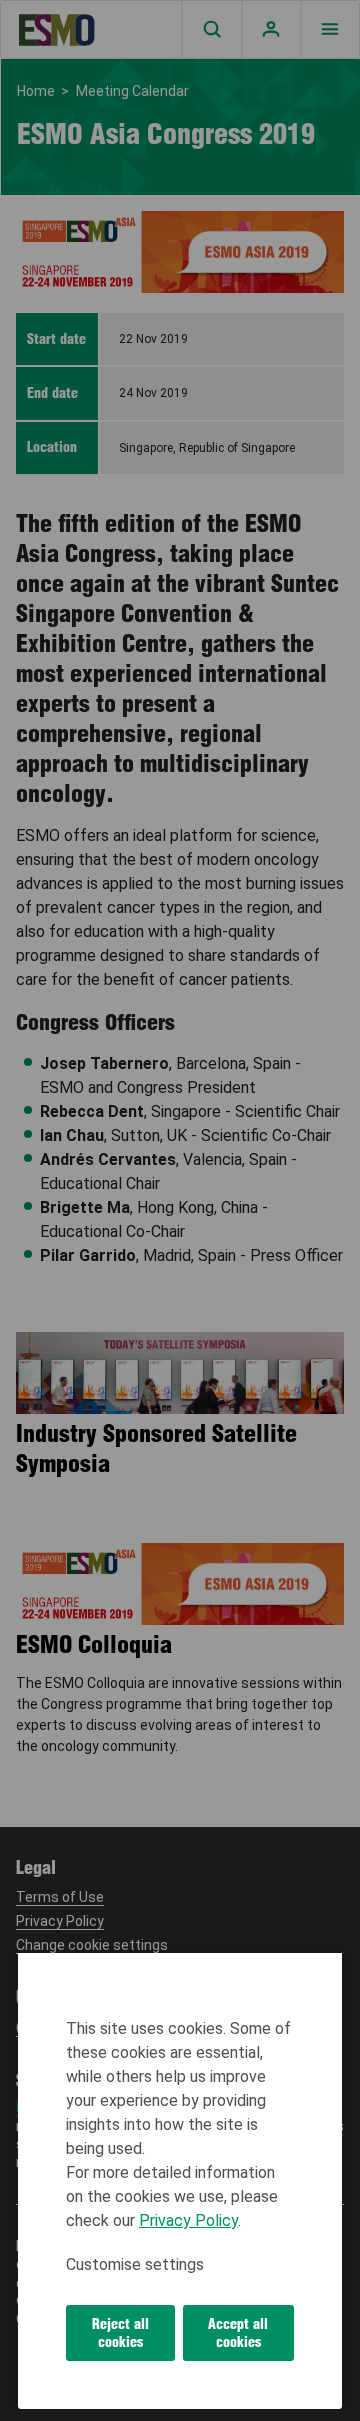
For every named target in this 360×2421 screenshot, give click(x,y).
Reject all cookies (120, 2333)
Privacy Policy (188, 2220)
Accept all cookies (238, 2333)
